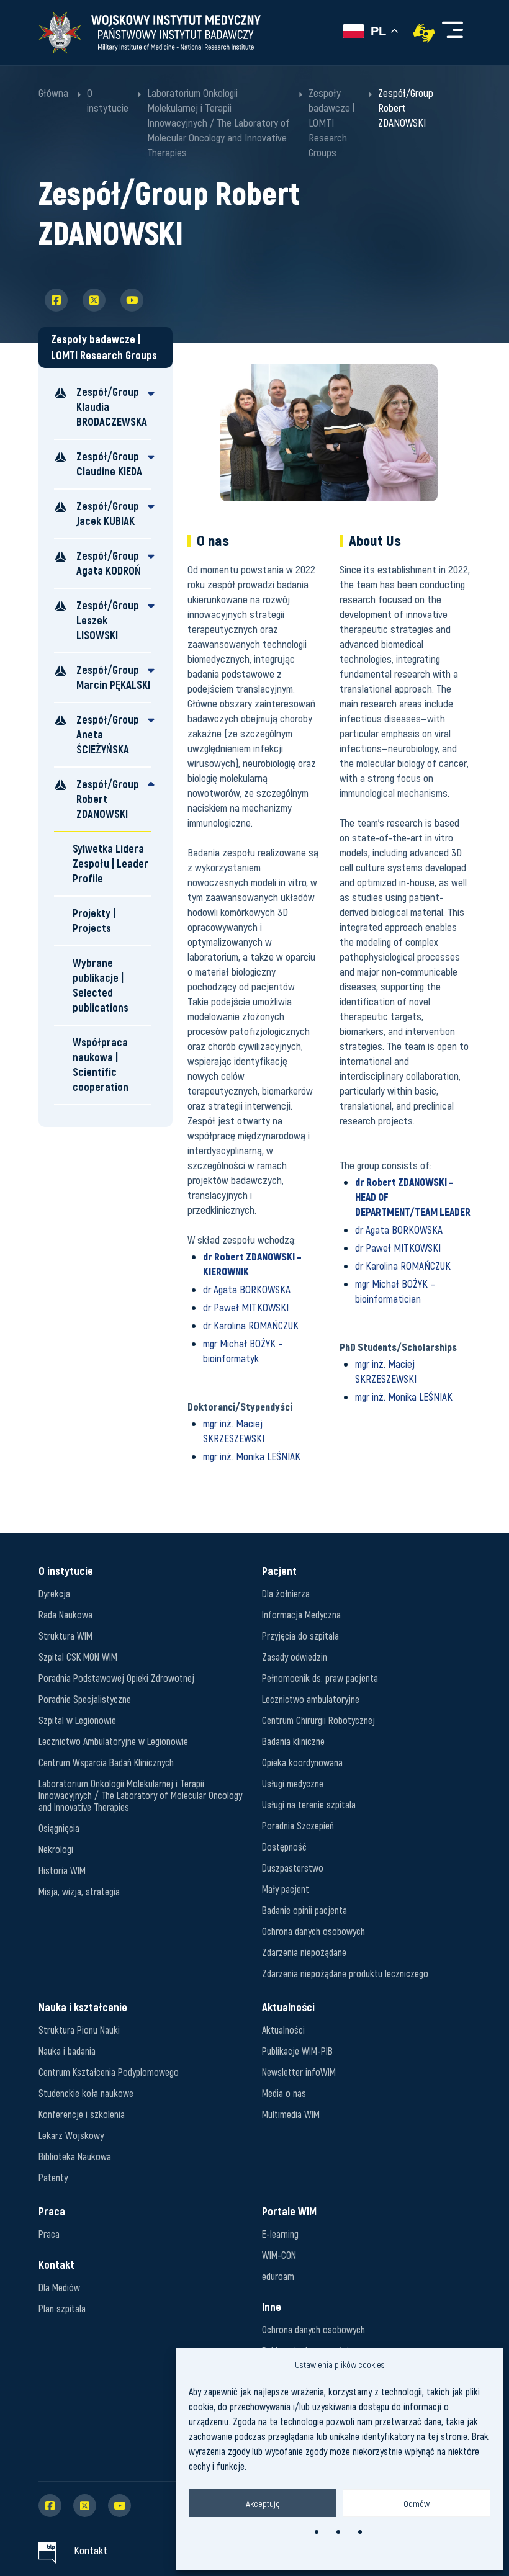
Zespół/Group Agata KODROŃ (109, 563)
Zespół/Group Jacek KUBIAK (108, 514)
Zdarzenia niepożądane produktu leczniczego (345, 1973)
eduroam (278, 2276)
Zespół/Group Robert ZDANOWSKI (108, 799)
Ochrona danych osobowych (313, 1931)
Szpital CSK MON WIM (78, 1657)
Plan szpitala (62, 2308)
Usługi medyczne (293, 1783)
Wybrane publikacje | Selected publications (101, 985)
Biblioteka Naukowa (75, 2156)
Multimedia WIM (291, 2114)
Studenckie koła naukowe (86, 2093)
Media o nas (284, 2093)
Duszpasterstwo (293, 1868)
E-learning (280, 2234)
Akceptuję (263, 2503)
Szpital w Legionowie (77, 1720)
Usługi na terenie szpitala (309, 1804)
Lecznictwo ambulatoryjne (311, 1699)
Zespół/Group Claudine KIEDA (109, 464)
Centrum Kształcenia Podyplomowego (109, 2072)
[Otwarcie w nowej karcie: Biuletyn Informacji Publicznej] (47, 2550)
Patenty (53, 2177)
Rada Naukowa (65, 1614)
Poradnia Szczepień (298, 1825)
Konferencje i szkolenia (82, 2114)
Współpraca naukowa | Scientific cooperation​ (101, 1065)
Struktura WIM (65, 1636)
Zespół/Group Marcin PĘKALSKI (113, 677)
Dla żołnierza (286, 1593)
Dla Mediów (59, 2287)
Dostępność (284, 1847)
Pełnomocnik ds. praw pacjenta (320, 1678)
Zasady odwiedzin (295, 1657)
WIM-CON (279, 2255)
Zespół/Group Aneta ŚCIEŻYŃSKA (108, 734)
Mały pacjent (286, 1889)
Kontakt (91, 2550)
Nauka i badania (67, 2051)
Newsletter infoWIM (299, 2072)
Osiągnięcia (59, 1828)
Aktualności (283, 2030)
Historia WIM (62, 1870)
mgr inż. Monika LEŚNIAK (252, 1456)
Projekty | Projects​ (94, 921)
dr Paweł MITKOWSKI (246, 1307)
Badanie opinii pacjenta (304, 1910)
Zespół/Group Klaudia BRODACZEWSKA (112, 407)
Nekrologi (56, 1849)
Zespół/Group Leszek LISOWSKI (108, 620)
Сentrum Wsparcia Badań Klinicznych (106, 1762)
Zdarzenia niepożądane (304, 1952)
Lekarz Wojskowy (71, 2135)
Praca (49, 2234)
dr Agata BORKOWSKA (247, 1289)
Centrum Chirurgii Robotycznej (318, 1720)
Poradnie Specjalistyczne (85, 1699)
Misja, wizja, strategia (79, 1891)
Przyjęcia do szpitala (300, 1636)
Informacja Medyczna (301, 1614)
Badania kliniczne (293, 1741)
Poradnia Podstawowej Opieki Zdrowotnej (116, 1678)
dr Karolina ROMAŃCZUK (251, 1325)
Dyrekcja (54, 1593)
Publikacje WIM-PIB (297, 2051)
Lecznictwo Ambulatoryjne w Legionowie (113, 1741)
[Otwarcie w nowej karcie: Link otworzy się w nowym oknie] (424, 33)
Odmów (417, 2503)
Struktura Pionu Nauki (79, 2030)
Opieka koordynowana (302, 1762)
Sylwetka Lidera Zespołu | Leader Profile (110, 864)
